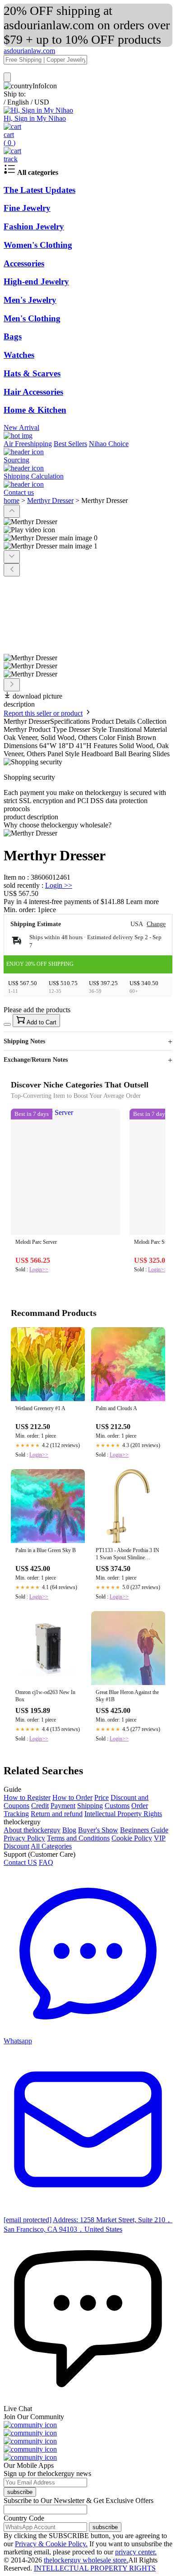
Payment (63, 1806)
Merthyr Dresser (50, 500)
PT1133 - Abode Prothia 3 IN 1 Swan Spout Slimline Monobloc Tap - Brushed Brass (127, 1555)
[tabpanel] (88, 833)
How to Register (27, 1797)
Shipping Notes (24, 1041)
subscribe (20, 2492)
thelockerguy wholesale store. (86, 2560)
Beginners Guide (144, 1830)
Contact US (20, 1862)
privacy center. (136, 2552)
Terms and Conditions (78, 1838)
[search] (7, 77)
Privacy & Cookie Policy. (51, 2544)
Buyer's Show (98, 1830)
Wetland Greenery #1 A (40, 1408)
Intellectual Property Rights (123, 1814)
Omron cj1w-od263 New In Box (45, 1696)
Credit (40, 1806)
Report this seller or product (43, 713)
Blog (69, 1830)
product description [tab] (31, 817)
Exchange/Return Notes (36, 1060)
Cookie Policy (132, 1838)
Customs (117, 1806)
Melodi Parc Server (36, 1242)
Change (156, 924)
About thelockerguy (32, 1830)
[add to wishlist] (7, 1024)
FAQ (46, 1862)
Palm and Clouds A (116, 1408)
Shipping (90, 1806)
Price (102, 1797)
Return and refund (57, 1814)
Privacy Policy (24, 1838)
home (12, 500)
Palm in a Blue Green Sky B (46, 1550)
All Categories (51, 1846)
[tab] (88, 825)
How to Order (72, 1797)
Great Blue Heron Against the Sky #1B (127, 1696)
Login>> (39, 1270)
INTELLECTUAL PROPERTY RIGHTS (95, 2568)
